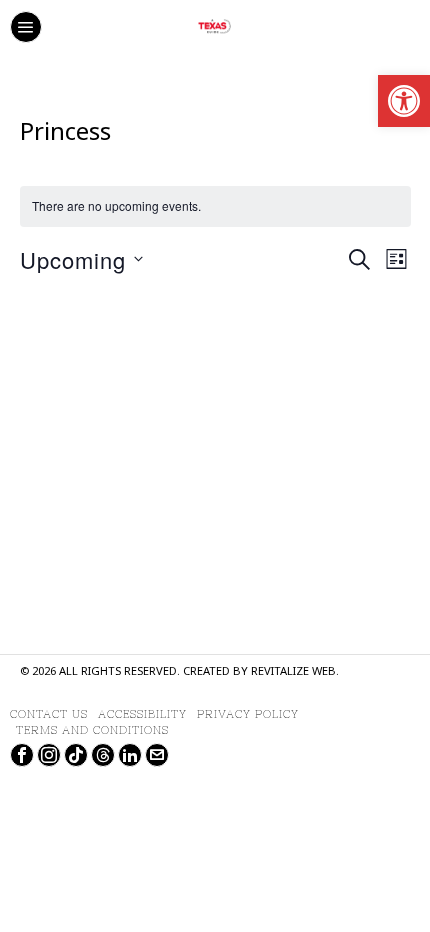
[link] (404, 101)
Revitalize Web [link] (293, 672)
